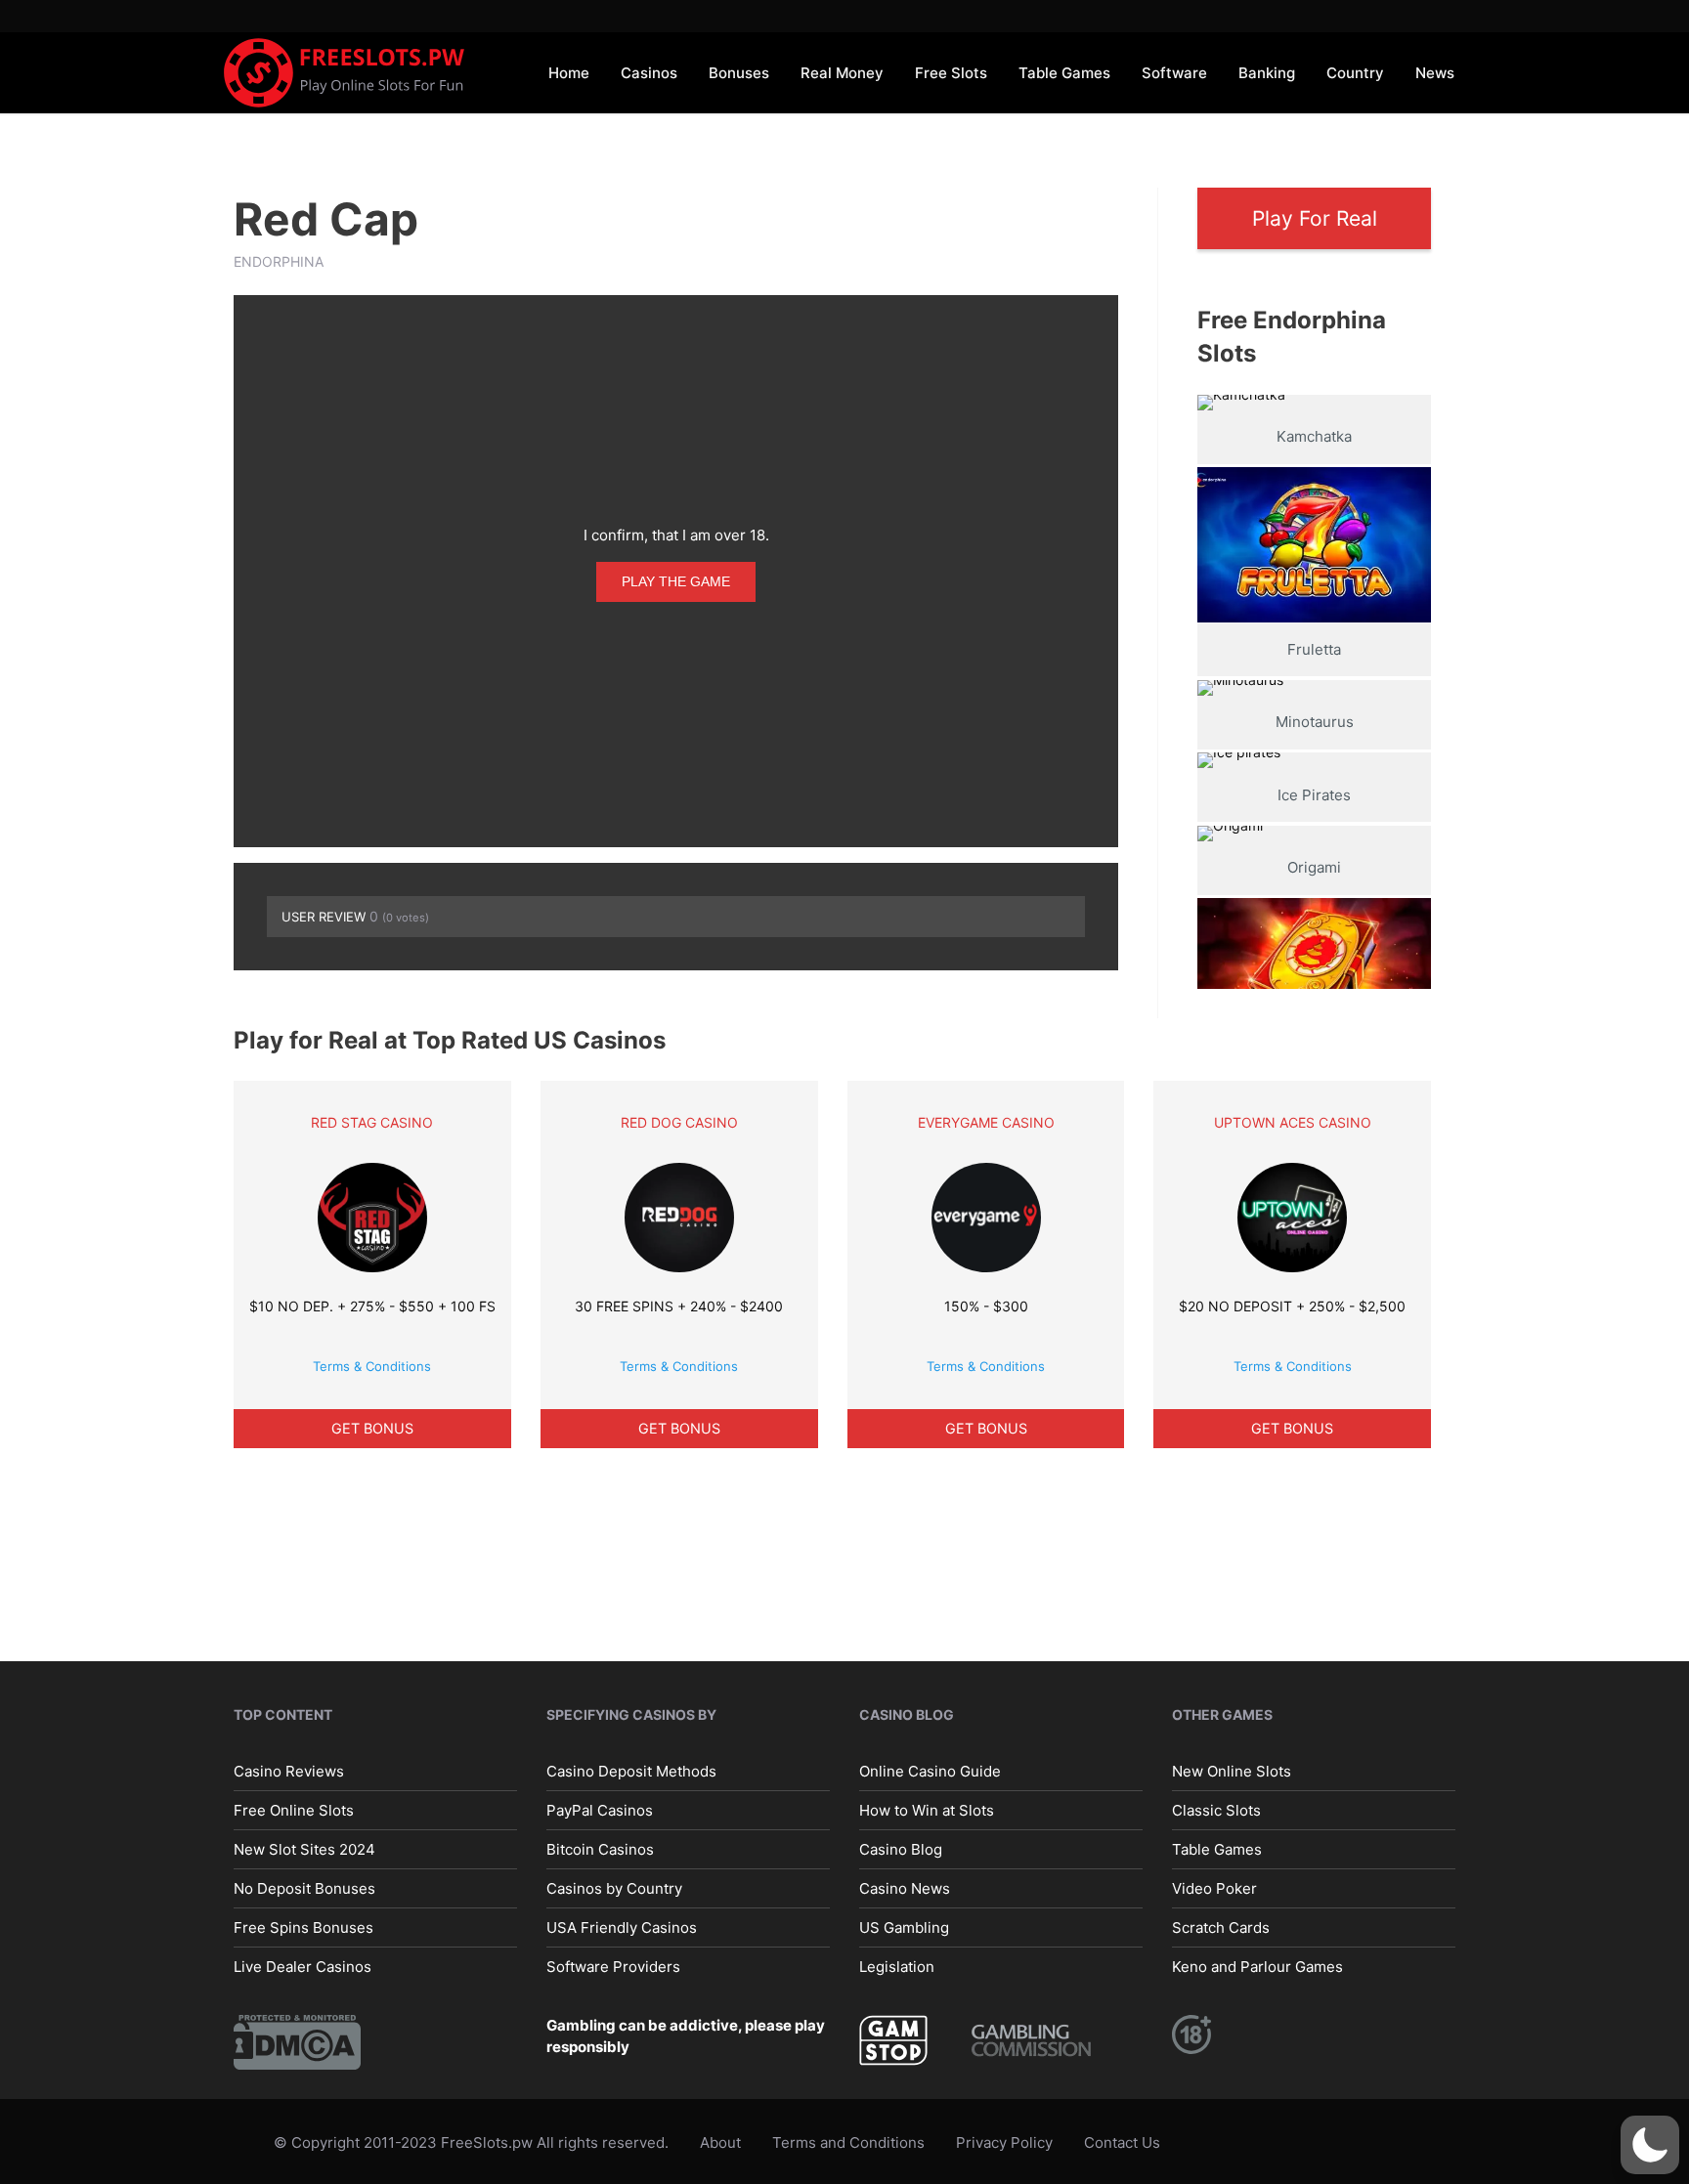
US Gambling (904, 1927)
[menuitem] (569, 72)
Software (1174, 73)
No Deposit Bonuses (304, 1888)
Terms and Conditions (848, 2142)
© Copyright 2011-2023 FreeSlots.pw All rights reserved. (471, 2142)
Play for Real (1315, 218)
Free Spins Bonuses (303, 1927)
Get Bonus (372, 1428)
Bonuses (739, 73)
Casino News (905, 1888)
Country (1355, 73)
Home (569, 73)
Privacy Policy (1004, 2142)
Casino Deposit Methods (631, 1771)
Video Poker (1214, 1888)
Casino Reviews (289, 1771)
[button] (1650, 2145)
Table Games (1064, 73)
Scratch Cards (1221, 1927)
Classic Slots (1216, 1810)
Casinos (649, 73)
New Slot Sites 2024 (304, 1849)
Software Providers (613, 1967)
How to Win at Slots (927, 1810)
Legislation (897, 1967)
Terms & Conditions (372, 1366)
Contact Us (1122, 2142)
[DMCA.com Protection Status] (297, 2041)
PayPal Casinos (600, 1810)
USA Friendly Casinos (622, 1927)
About (720, 2142)
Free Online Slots (294, 1810)
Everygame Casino (986, 1122)
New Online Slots (1232, 1771)
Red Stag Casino (372, 1122)
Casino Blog (901, 1849)
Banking (1267, 73)
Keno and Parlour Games (1257, 1967)
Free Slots (951, 73)
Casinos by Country (614, 1888)
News (1435, 73)
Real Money (842, 73)
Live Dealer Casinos (303, 1967)
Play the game (676, 581)
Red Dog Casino (679, 1122)
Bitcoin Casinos (600, 1849)
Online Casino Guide (930, 1771)
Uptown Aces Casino (1293, 1122)
